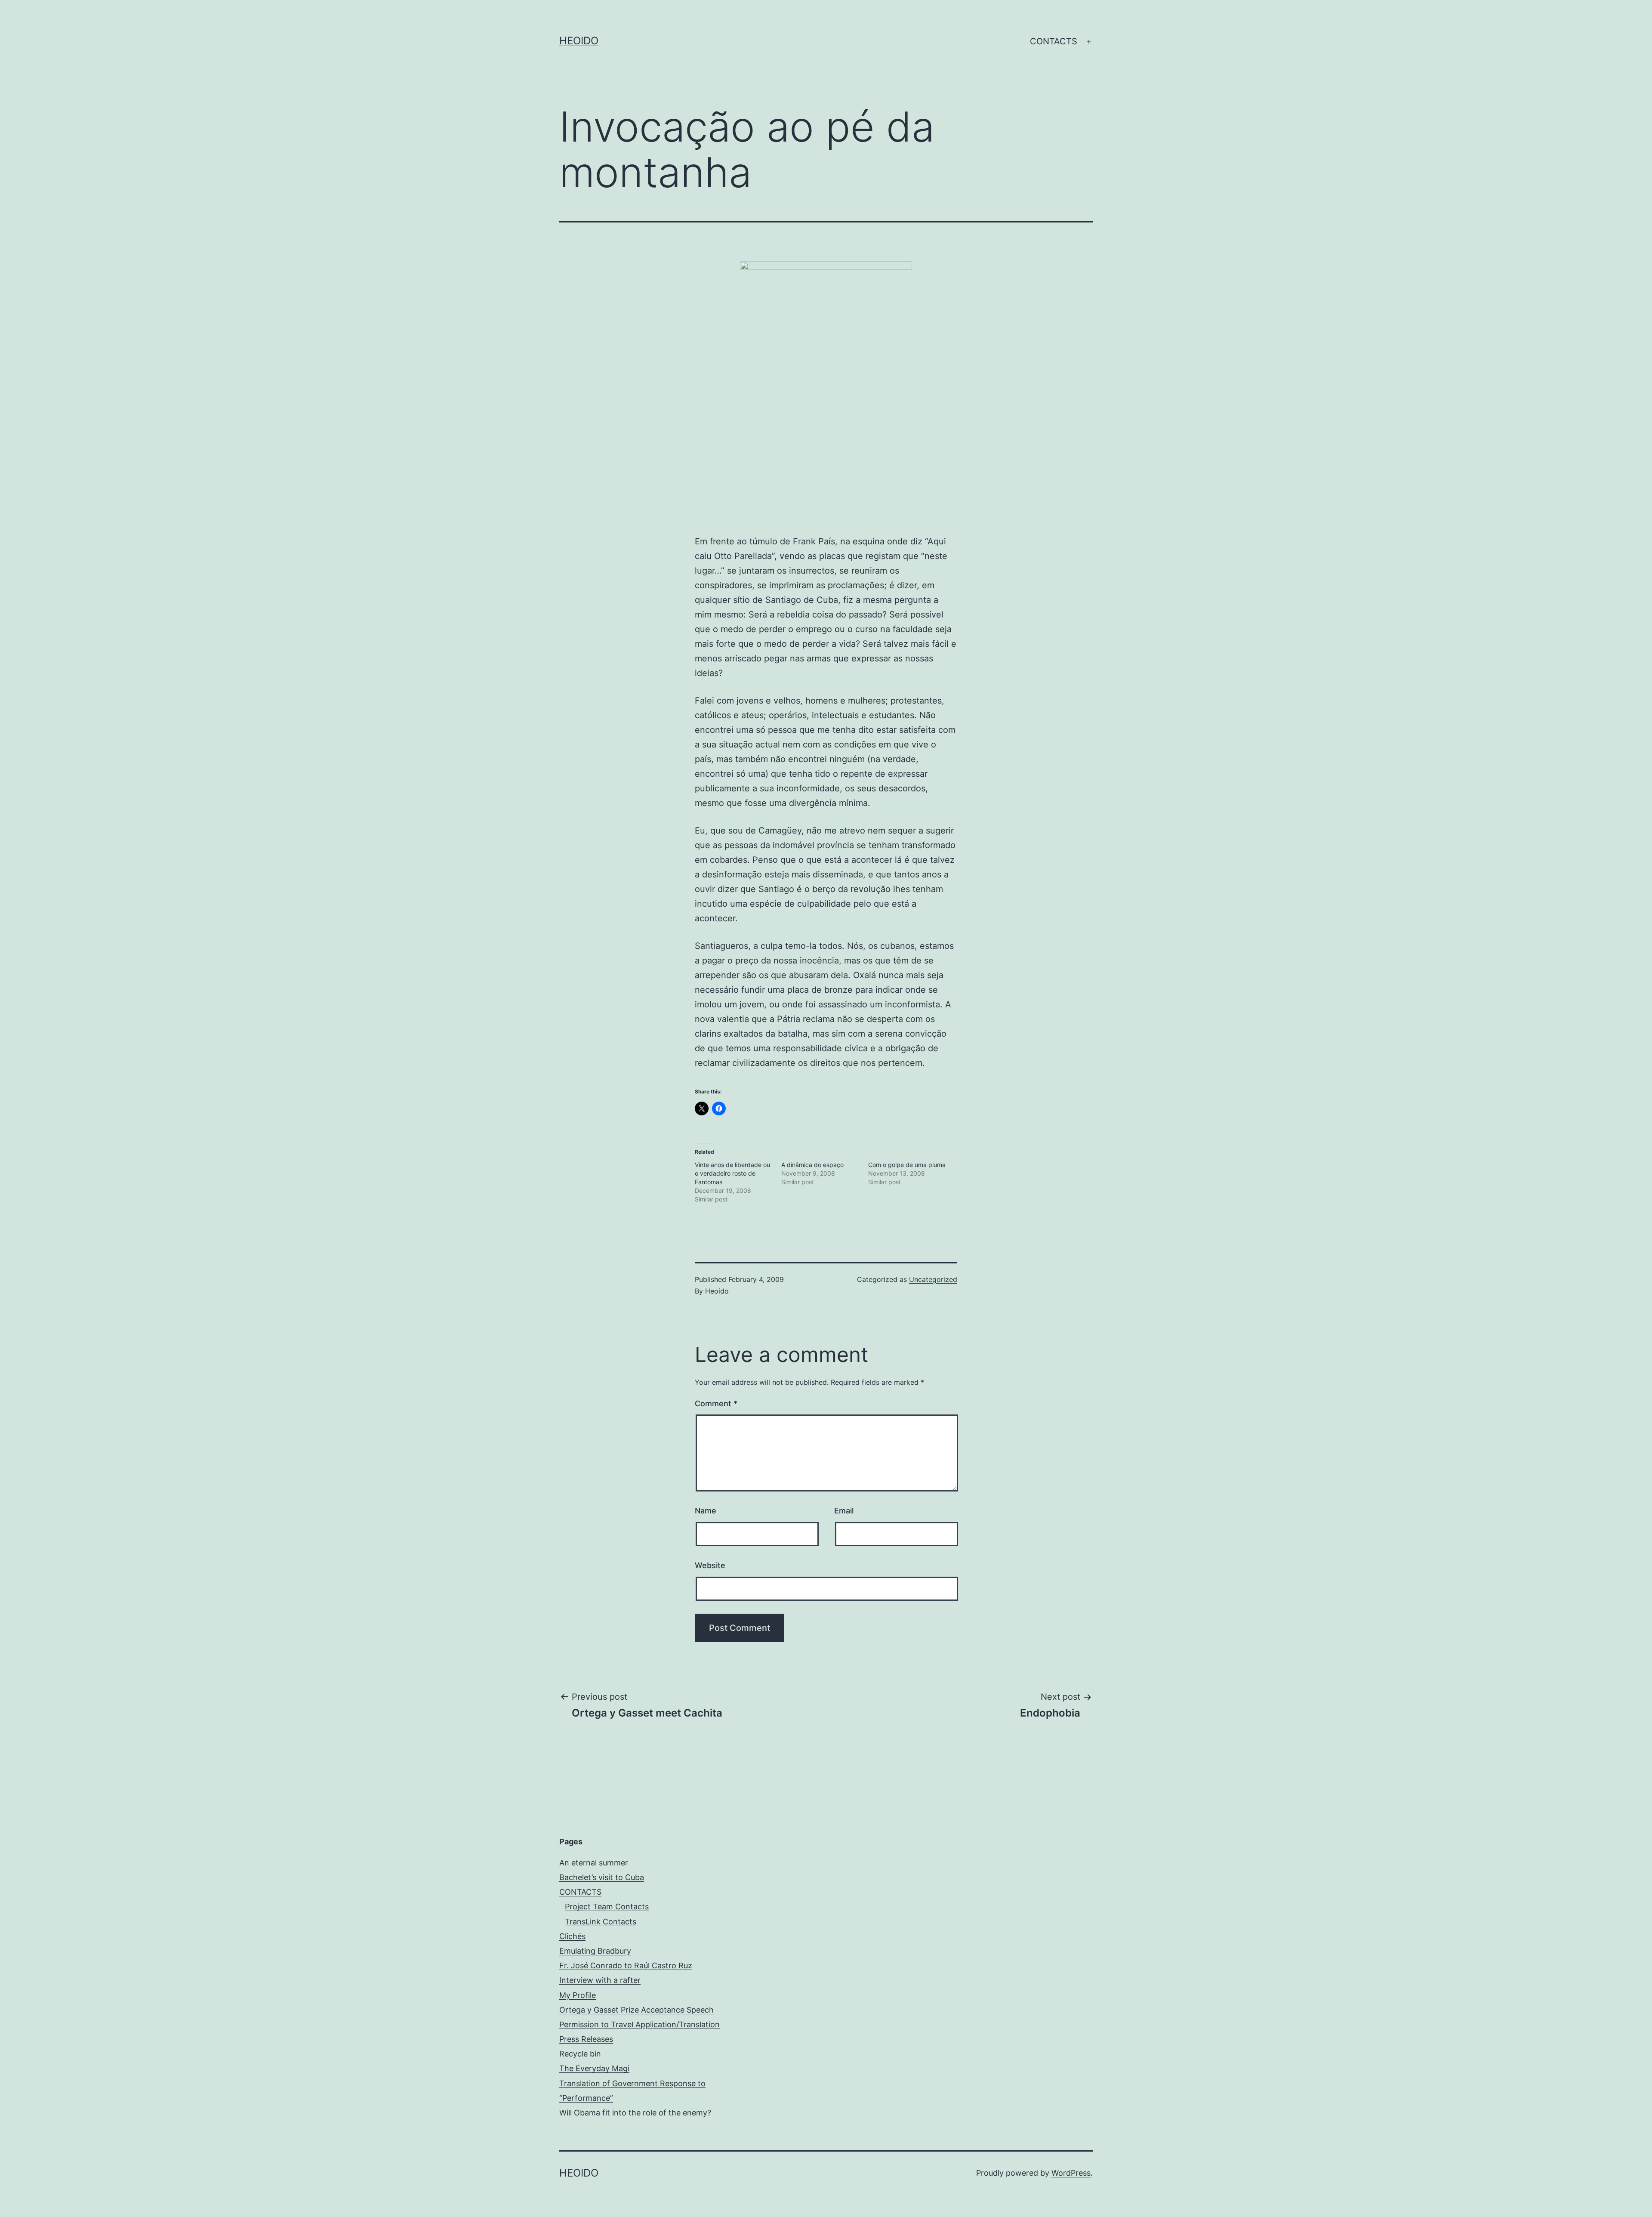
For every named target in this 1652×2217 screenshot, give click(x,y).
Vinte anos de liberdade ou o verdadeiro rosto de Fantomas (732, 1173)
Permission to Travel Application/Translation (640, 2024)
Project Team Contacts (607, 1907)
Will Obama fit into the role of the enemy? (635, 2113)
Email (844, 1511)
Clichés (572, 1936)
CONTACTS (1054, 41)
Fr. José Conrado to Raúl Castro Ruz (626, 1965)
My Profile (578, 1995)
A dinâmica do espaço (812, 1165)
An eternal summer (594, 1863)
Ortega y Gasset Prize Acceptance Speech (636, 2010)
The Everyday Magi (594, 2068)
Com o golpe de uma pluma (907, 1165)
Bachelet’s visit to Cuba (602, 1877)
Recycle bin (580, 2054)
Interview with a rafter (600, 1980)
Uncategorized (933, 1279)
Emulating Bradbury (595, 1951)
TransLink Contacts (601, 1922)
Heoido (579, 41)
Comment (716, 1403)
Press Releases (586, 2039)
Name (706, 1511)
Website (710, 1565)
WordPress (1071, 2173)
